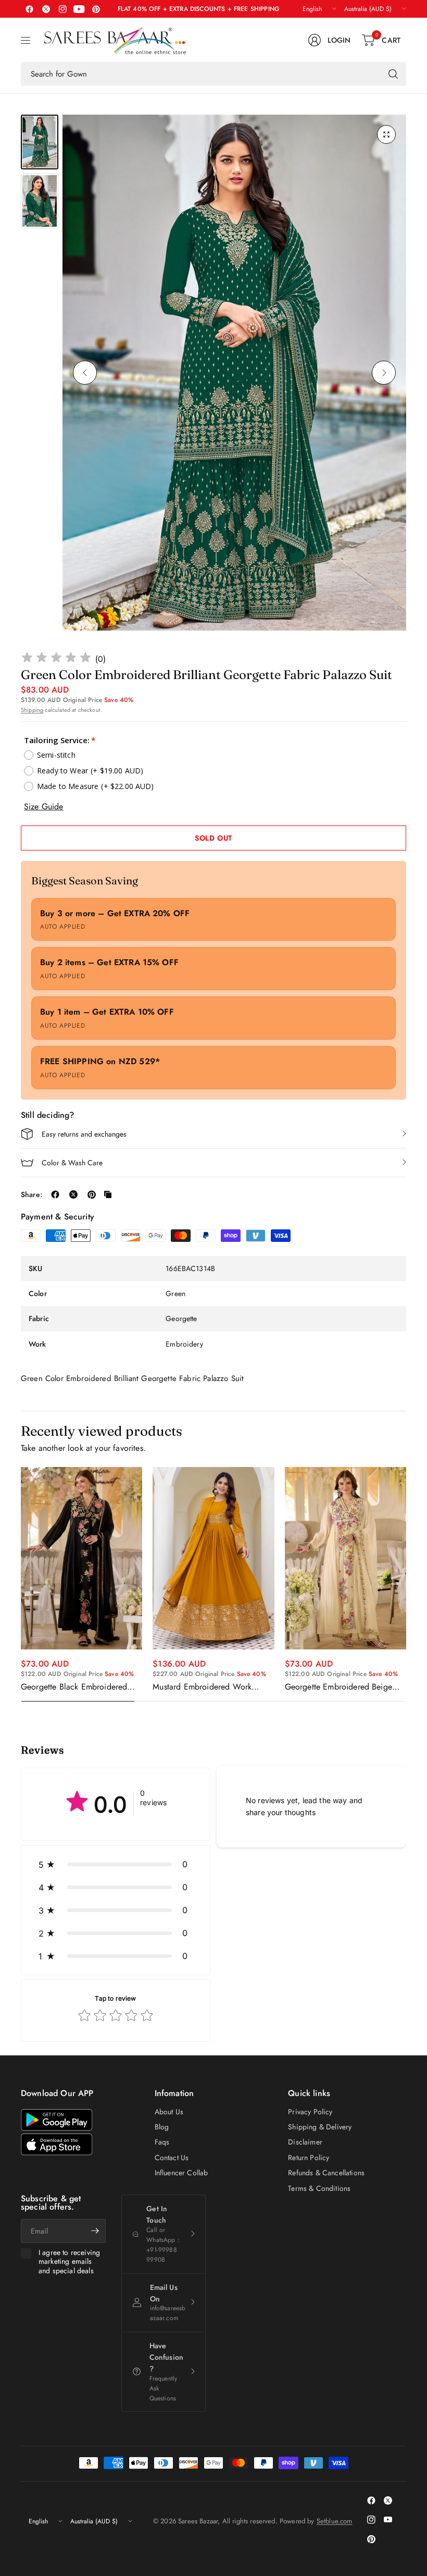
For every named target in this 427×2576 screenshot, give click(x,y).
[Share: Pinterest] (92, 1194)
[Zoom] (386, 134)
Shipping (32, 710)
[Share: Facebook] (55, 1194)
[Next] (384, 373)
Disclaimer (305, 2142)
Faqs (162, 2142)
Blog (162, 2127)
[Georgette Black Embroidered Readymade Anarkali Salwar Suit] (81, 1558)
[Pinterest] (96, 9)
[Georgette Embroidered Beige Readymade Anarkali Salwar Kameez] (346, 1558)
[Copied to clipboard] (108, 1194)
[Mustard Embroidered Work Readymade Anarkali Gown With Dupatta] (213, 1558)
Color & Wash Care (72, 1163)
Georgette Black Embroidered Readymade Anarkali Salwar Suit (79, 1687)
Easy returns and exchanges (84, 1134)
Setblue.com (335, 2521)
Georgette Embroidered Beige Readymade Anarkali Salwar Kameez (338, 1687)
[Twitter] (46, 9)
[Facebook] (29, 9)
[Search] (393, 74)
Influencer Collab (181, 2173)
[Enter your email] (95, 2231)
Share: (32, 1194)
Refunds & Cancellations (326, 2173)
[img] (56, 659)
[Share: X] (73, 1194)
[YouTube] (79, 9)
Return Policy (309, 2158)
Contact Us (172, 2158)
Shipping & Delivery (320, 2127)
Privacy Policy (310, 2112)
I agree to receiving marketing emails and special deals (69, 2262)
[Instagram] (62, 9)
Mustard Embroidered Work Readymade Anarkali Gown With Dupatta (211, 1687)
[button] (116, 1864)
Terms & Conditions (319, 2188)
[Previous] (85, 373)
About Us (169, 2112)
